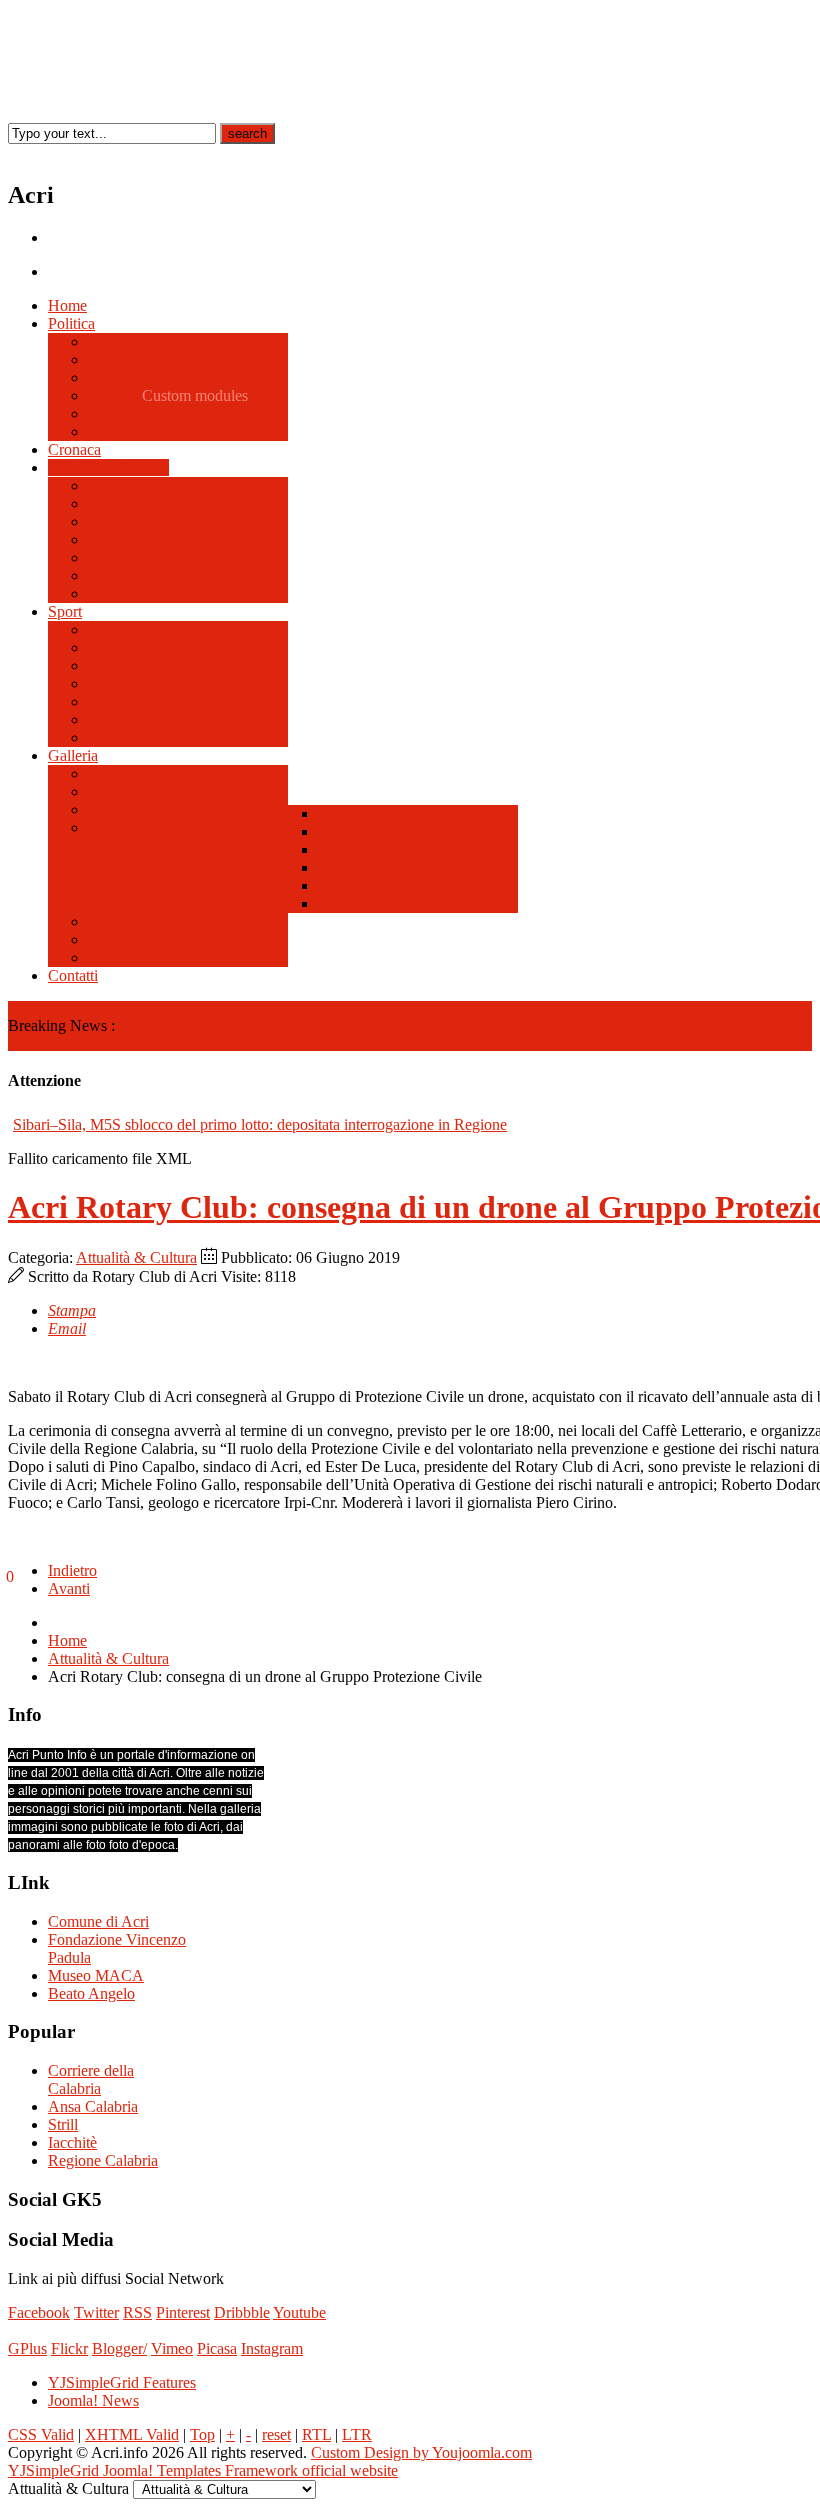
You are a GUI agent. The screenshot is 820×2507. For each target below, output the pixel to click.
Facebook (39, 2312)
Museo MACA (96, 1975)
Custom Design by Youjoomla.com (421, 2452)
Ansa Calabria (93, 2106)
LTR (357, 2434)
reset (276, 2434)
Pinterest (183, 2312)
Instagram (272, 2348)
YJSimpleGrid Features (122, 2382)
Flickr (69, 2348)
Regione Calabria (103, 2160)
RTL (316, 2434)
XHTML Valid (132, 2434)
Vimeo (172, 2348)
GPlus (27, 2348)
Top (202, 2434)
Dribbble (242, 2312)
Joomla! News (93, 2400)
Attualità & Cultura (136, 1257)
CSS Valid (41, 2434)
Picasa (217, 2348)
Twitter (96, 2312)
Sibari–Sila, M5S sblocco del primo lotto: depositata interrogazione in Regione (260, 1124)
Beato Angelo (91, 1993)
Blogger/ (119, 2348)
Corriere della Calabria (91, 2079)
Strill (63, 2124)
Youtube (299, 2312)
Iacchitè (72, 2142)
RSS (137, 2312)
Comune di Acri (98, 1921)
